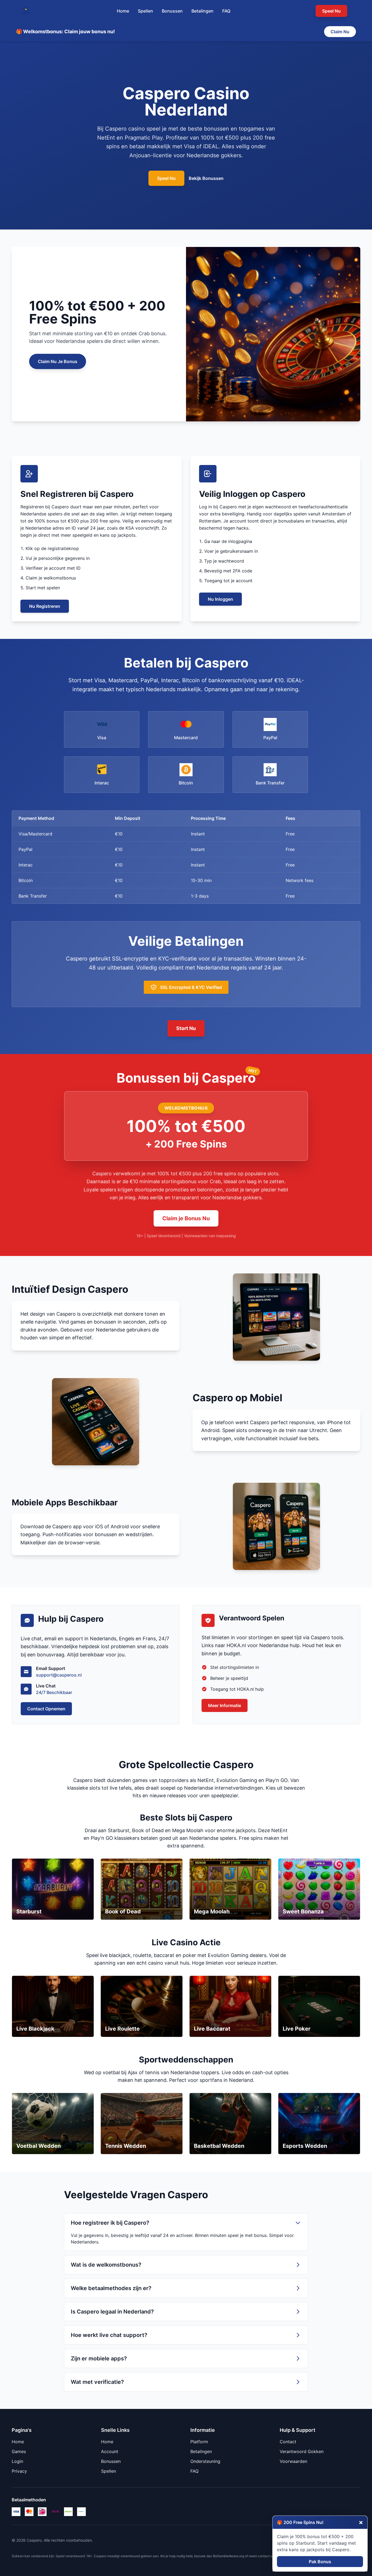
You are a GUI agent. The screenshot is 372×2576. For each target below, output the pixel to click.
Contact (288, 2442)
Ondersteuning (205, 2461)
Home (123, 11)
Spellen (145, 11)
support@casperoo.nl (59, 1675)
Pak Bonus (320, 2562)
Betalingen (202, 11)
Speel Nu (166, 178)
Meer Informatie (225, 1705)
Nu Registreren (45, 606)
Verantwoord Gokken (302, 2451)
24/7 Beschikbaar (54, 1692)
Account (110, 2451)
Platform (199, 2442)
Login (17, 2461)
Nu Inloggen (220, 599)
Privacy (19, 2471)
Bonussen (172, 11)
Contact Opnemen (46, 1709)
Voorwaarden (293, 2461)
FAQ (226, 11)
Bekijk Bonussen (206, 178)
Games (19, 2451)
